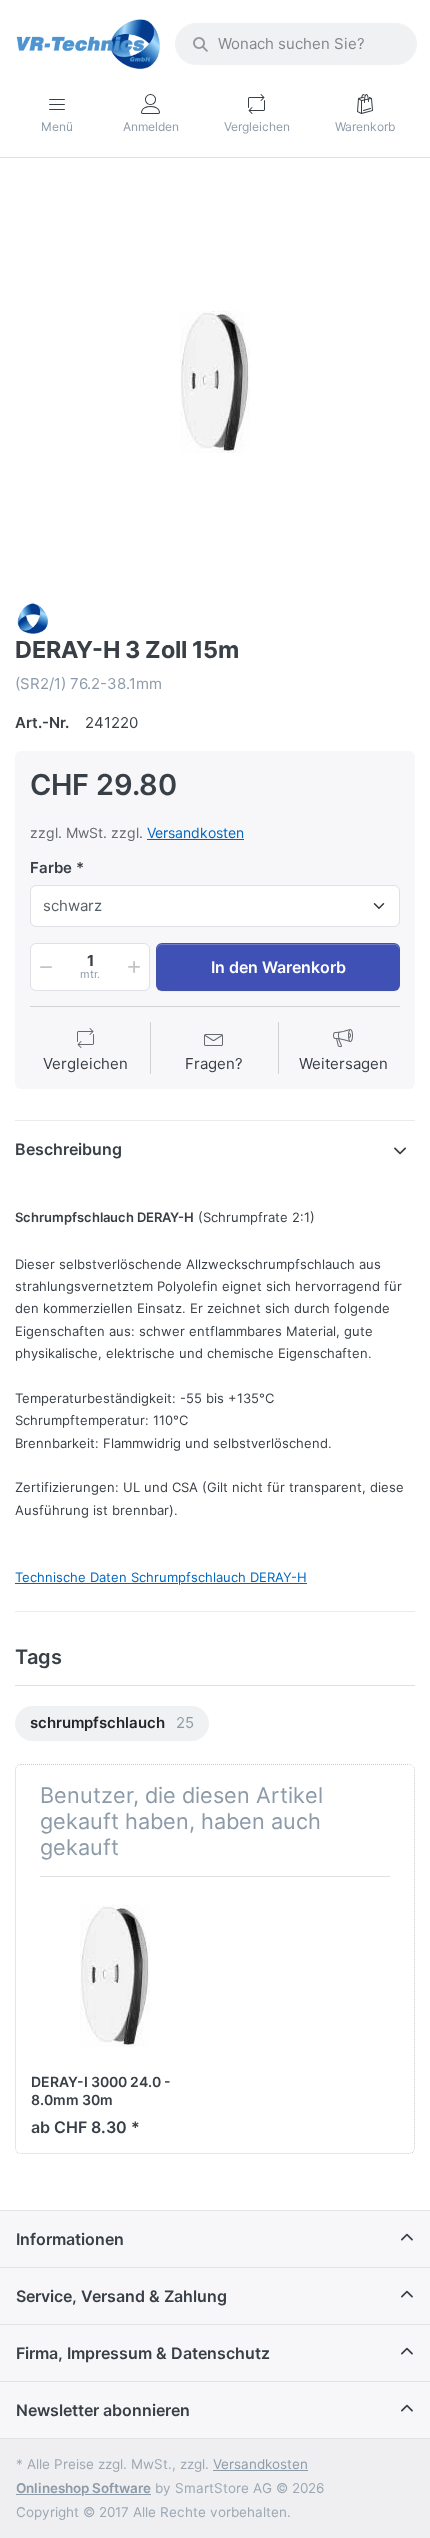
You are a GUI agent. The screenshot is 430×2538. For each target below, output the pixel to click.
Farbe (51, 867)
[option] (215, 382)
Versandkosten (195, 832)
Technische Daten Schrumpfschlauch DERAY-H (161, 1577)
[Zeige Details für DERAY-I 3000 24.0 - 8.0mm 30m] (115, 1976)
